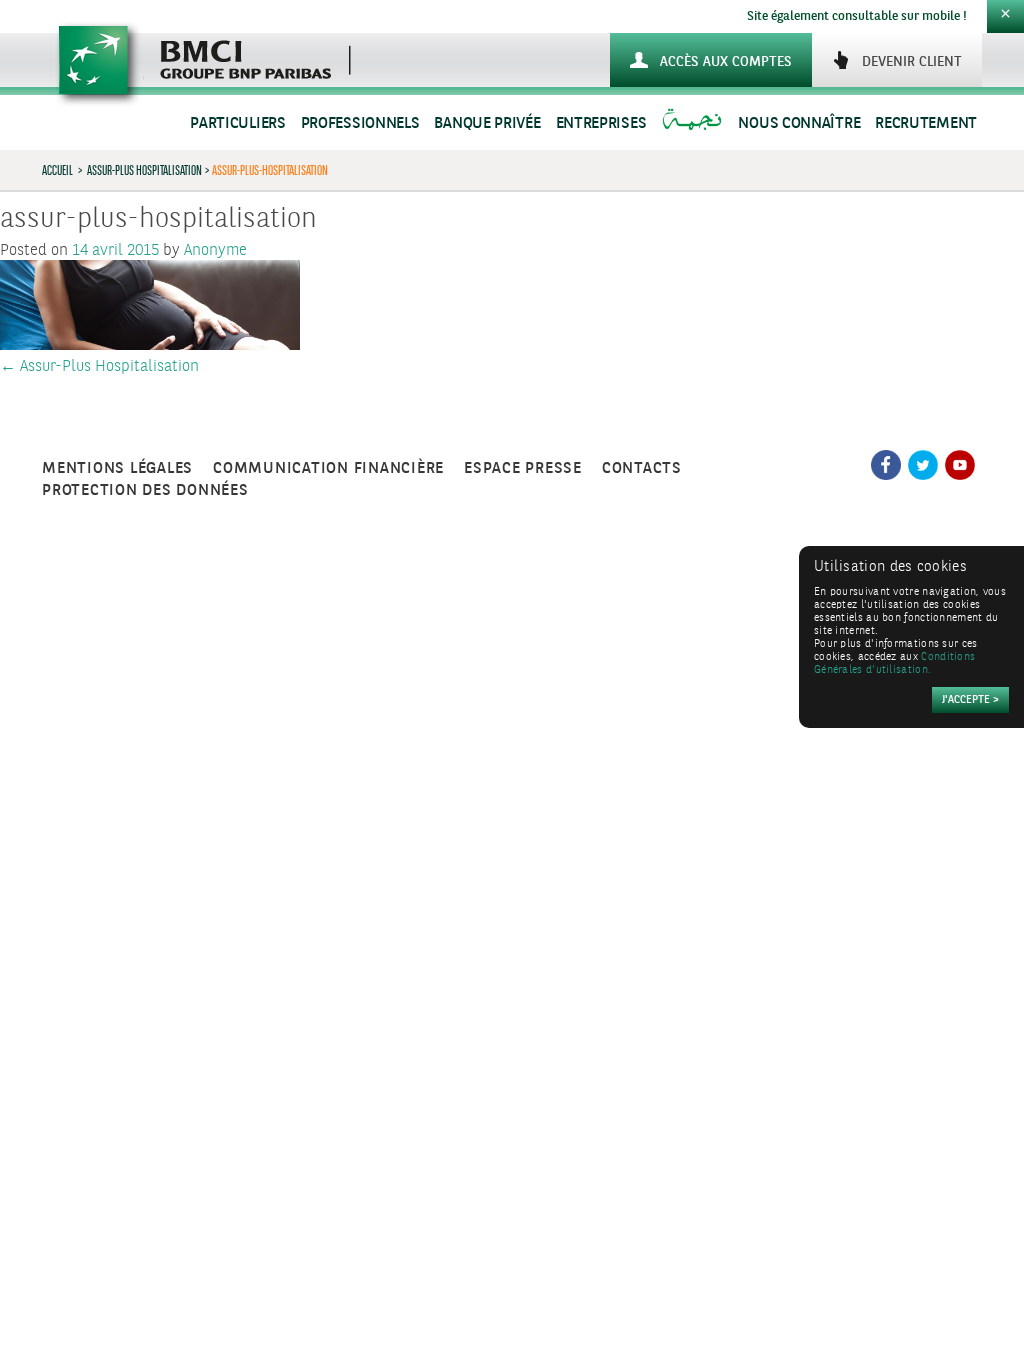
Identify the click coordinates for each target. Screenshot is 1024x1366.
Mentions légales (117, 468)
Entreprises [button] (601, 123)
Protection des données (145, 490)
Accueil (57, 170)
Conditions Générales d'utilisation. (894, 664)
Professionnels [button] (360, 123)
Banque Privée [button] (487, 123)
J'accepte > (970, 700)
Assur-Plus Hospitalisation (144, 170)
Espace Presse (523, 468)
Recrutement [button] (926, 123)
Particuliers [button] (237, 123)
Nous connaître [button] (799, 123)
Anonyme (215, 250)
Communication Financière (328, 468)
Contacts (642, 468)
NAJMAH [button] (694, 123)
